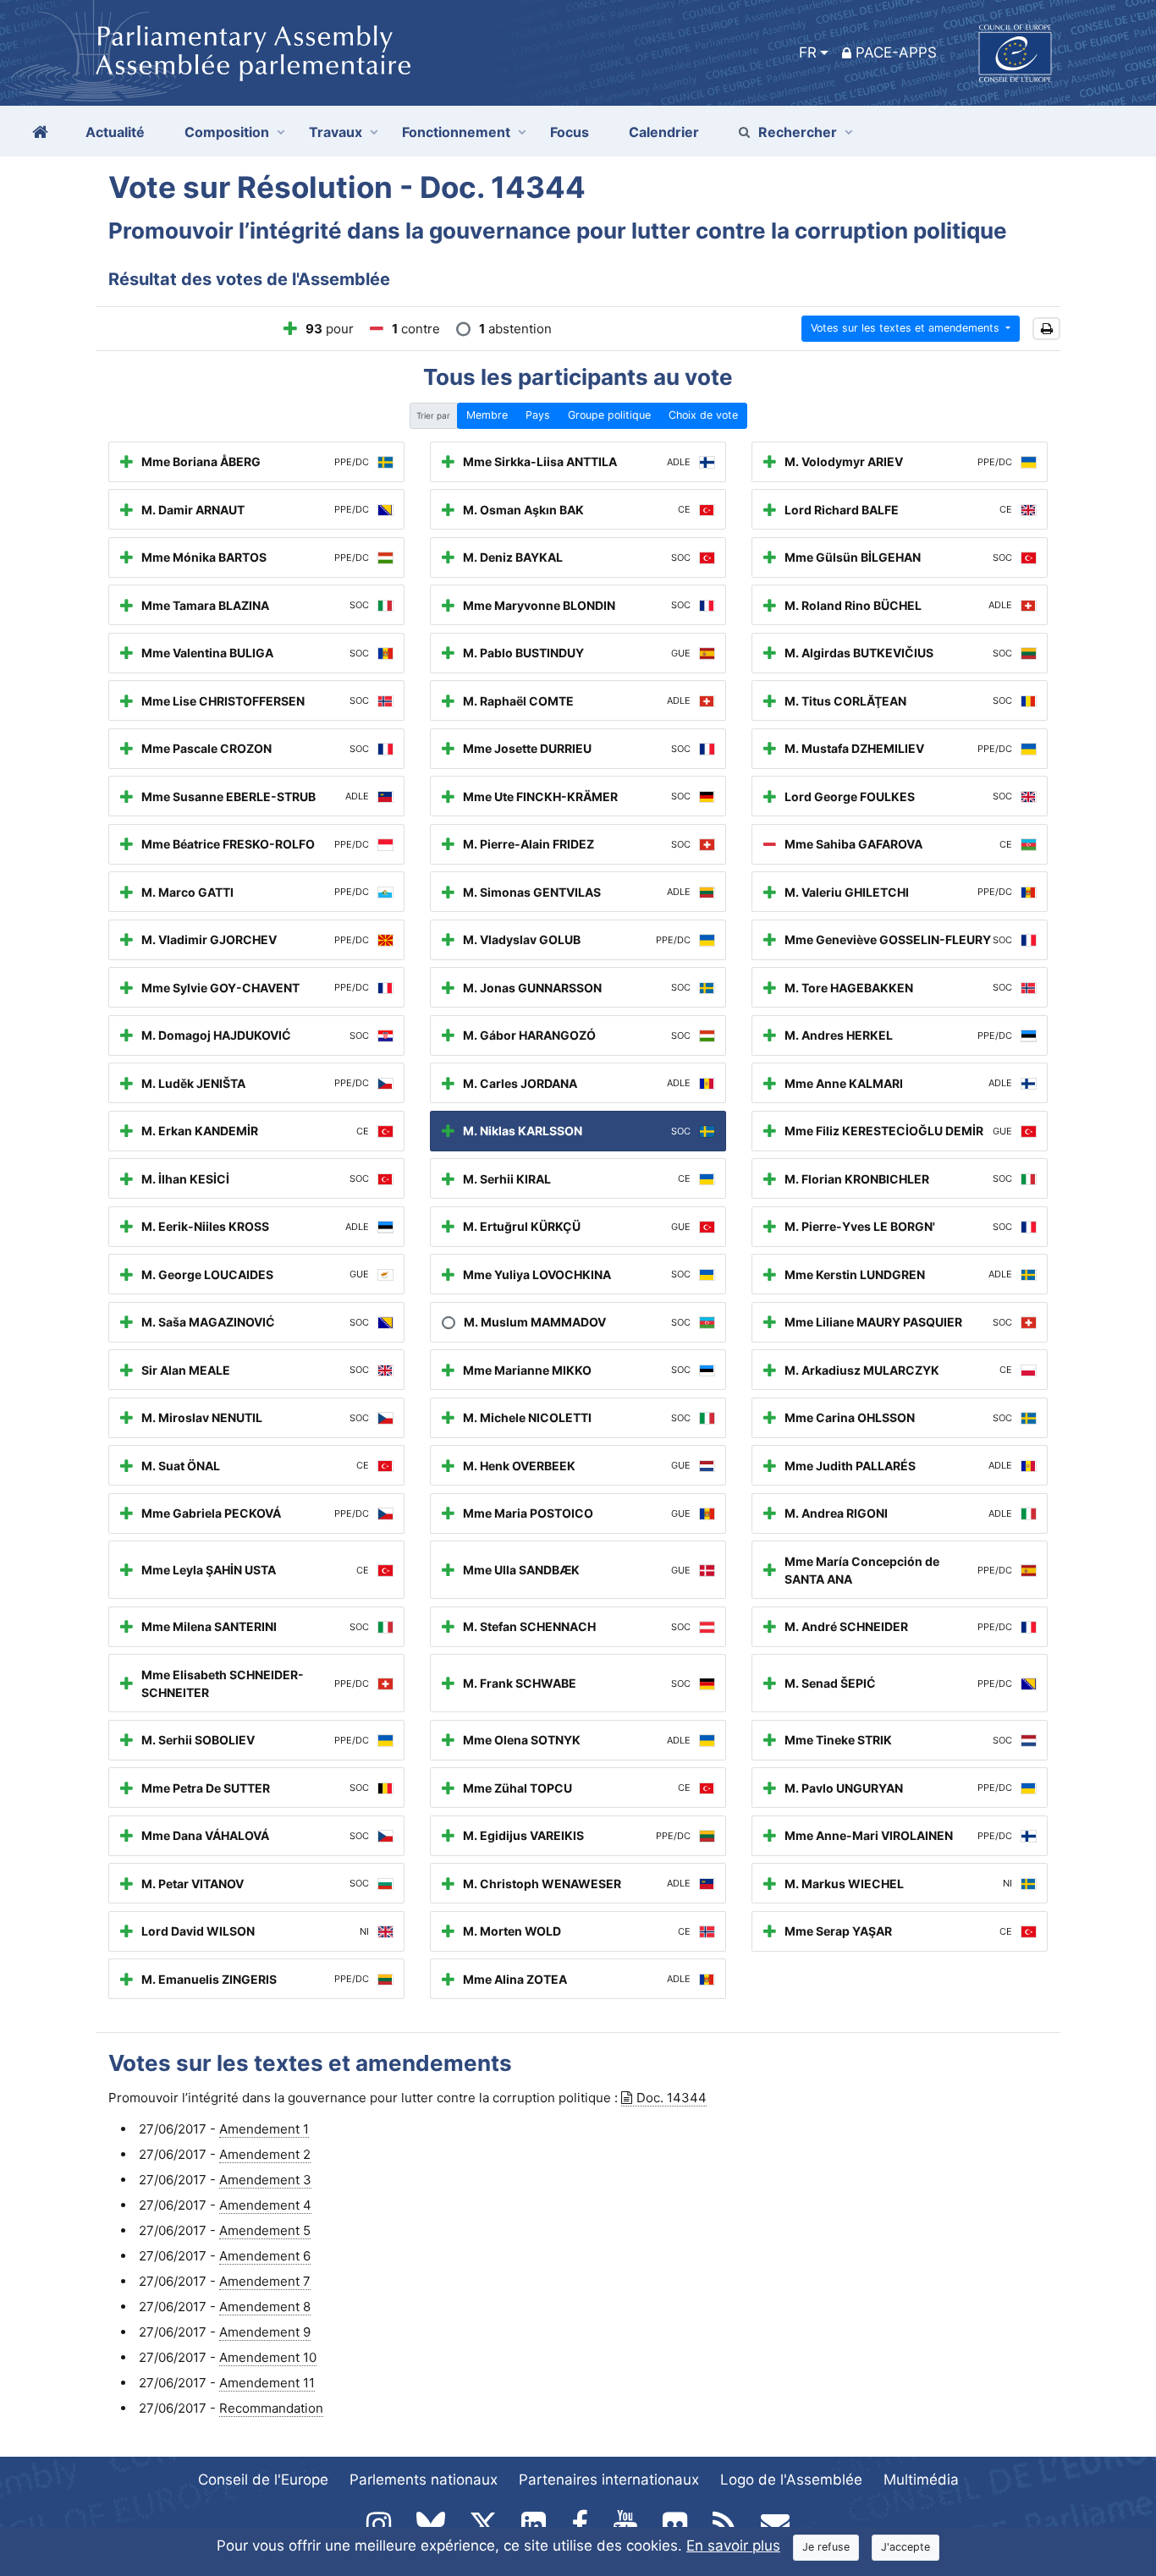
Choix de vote (703, 415)
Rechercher (798, 132)
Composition (227, 132)
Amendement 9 (265, 2332)
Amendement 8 (265, 2307)
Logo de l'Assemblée (791, 2480)
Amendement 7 (265, 2281)
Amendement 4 (265, 2205)
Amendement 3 (265, 2180)
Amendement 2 (265, 2154)
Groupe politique (609, 415)
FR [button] (808, 52)
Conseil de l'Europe (263, 2480)
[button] (1046, 329)
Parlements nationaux (424, 2480)
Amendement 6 (265, 2256)
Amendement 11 (267, 2383)
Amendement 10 (268, 2357)
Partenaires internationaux (609, 2480)
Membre (487, 415)
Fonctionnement (456, 132)
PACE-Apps (896, 52)
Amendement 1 (264, 2129)
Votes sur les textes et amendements (907, 328)
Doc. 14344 (672, 2098)
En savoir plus (733, 2546)
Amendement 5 (265, 2230)
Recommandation (271, 2408)
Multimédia (921, 2480)
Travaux (336, 132)
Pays (538, 415)
